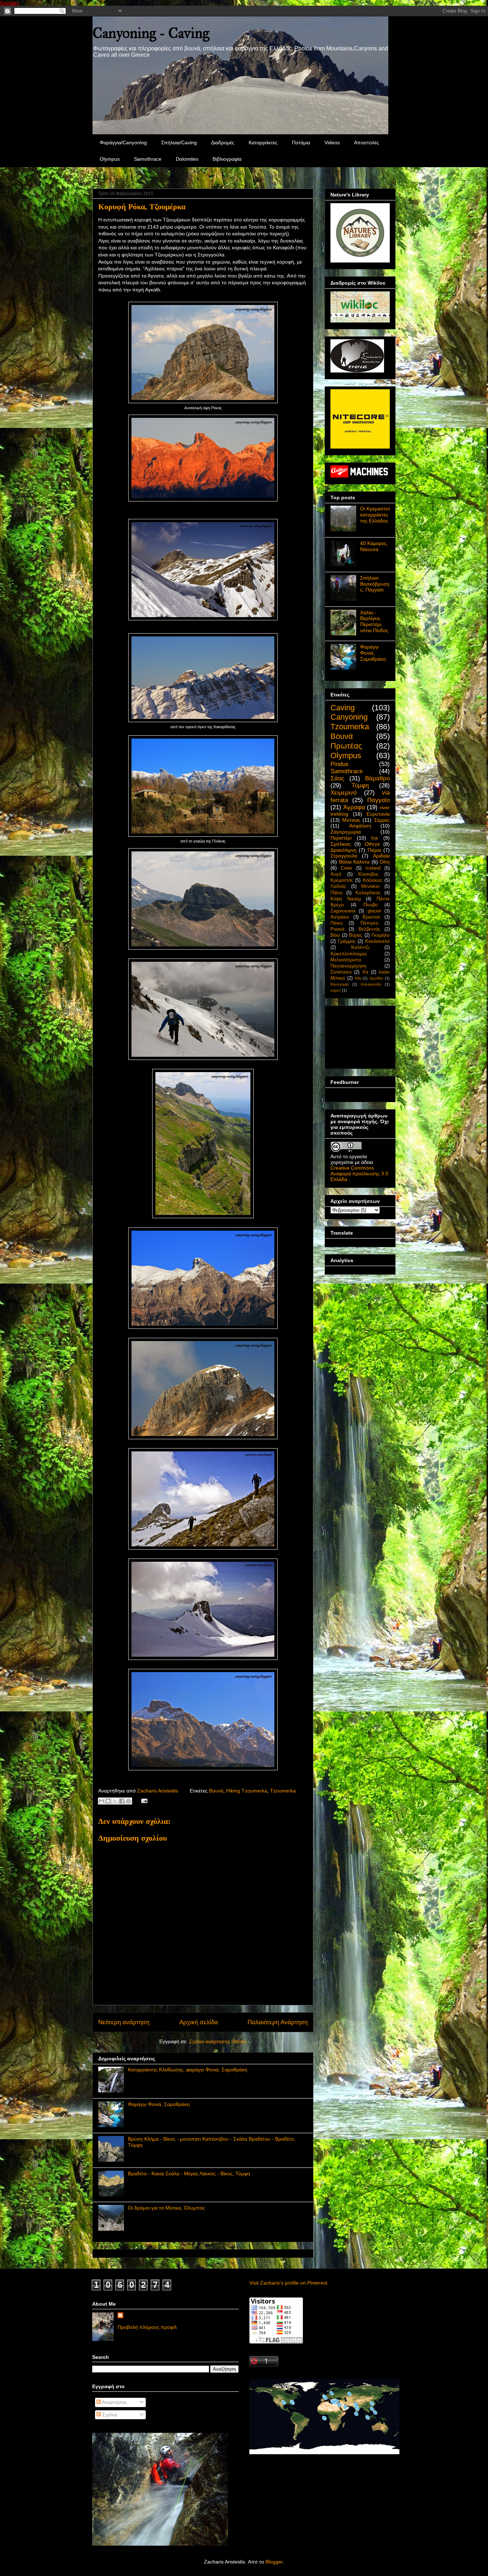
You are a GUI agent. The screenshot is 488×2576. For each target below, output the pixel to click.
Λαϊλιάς (338, 886)
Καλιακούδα (371, 984)
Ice (375, 838)
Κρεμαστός (342, 880)
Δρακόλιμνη (343, 850)
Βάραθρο (377, 778)
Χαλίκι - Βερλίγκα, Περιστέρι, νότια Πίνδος (374, 621)
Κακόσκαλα (377, 941)
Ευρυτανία (378, 814)
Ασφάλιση (360, 826)
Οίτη (385, 862)
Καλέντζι (360, 947)
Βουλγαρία (340, 984)
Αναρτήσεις (114, 2402)
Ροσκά (337, 929)
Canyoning (349, 717)
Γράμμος (347, 941)
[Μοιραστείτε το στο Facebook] (122, 1801)
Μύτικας (351, 820)
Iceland (373, 868)
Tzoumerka (283, 1791)
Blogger (274, 2562)
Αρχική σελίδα (199, 2022)
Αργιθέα (376, 978)
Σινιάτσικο (341, 972)
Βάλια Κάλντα (354, 862)
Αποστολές (367, 142)
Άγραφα (354, 807)
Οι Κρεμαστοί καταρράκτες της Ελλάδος (375, 515)
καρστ (336, 990)
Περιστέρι (341, 838)
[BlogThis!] (108, 1801)
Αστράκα (340, 917)
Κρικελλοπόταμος (349, 954)
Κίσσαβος (368, 874)
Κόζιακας (373, 880)
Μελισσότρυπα (346, 960)
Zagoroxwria (343, 911)
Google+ (10, 3)
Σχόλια (109, 2415)
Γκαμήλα (381, 935)
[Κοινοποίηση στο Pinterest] (129, 1801)
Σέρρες (382, 820)
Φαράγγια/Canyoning (123, 142)
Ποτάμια (301, 142)
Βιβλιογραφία (227, 159)
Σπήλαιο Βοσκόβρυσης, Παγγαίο (375, 584)
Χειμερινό (343, 793)
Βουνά (216, 1791)
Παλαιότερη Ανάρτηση (278, 2022)
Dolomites (187, 159)
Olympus (110, 159)
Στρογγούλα (344, 856)
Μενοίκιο (370, 886)
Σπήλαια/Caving (179, 142)
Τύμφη (360, 786)
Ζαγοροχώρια (346, 832)
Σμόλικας (341, 844)
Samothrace (148, 159)
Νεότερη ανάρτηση (124, 2022)
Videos (332, 142)
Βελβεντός (369, 929)
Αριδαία (381, 856)
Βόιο (335, 935)
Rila (358, 978)
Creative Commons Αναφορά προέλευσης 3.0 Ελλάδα (359, 1174)
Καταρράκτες (263, 142)
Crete (346, 868)
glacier (374, 911)
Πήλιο (336, 893)
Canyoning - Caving (151, 33)
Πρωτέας (346, 746)
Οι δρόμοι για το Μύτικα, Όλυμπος (166, 2208)
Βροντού (371, 917)
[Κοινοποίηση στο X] (115, 1801)
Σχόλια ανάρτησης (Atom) (218, 2041)
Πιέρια (374, 850)
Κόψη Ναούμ (346, 899)
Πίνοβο (370, 905)
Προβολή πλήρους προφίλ (147, 2327)
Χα (365, 972)
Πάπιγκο (369, 923)
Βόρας (356, 935)
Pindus (340, 764)
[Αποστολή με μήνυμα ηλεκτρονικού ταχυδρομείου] (101, 1801)
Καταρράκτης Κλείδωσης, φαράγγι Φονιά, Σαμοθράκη (188, 2070)
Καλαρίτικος (368, 893)
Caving (343, 708)
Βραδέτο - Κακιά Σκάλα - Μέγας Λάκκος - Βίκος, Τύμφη (189, 2174)
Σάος (337, 778)
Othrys (372, 844)
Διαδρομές (223, 142)
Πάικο (337, 923)
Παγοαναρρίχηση (348, 966)
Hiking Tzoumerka (247, 1791)
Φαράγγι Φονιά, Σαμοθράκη (159, 2104)
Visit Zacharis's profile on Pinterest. (289, 2283)
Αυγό (336, 874)
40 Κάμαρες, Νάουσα (374, 546)
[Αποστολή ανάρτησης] (143, 1800)
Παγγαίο (379, 800)
